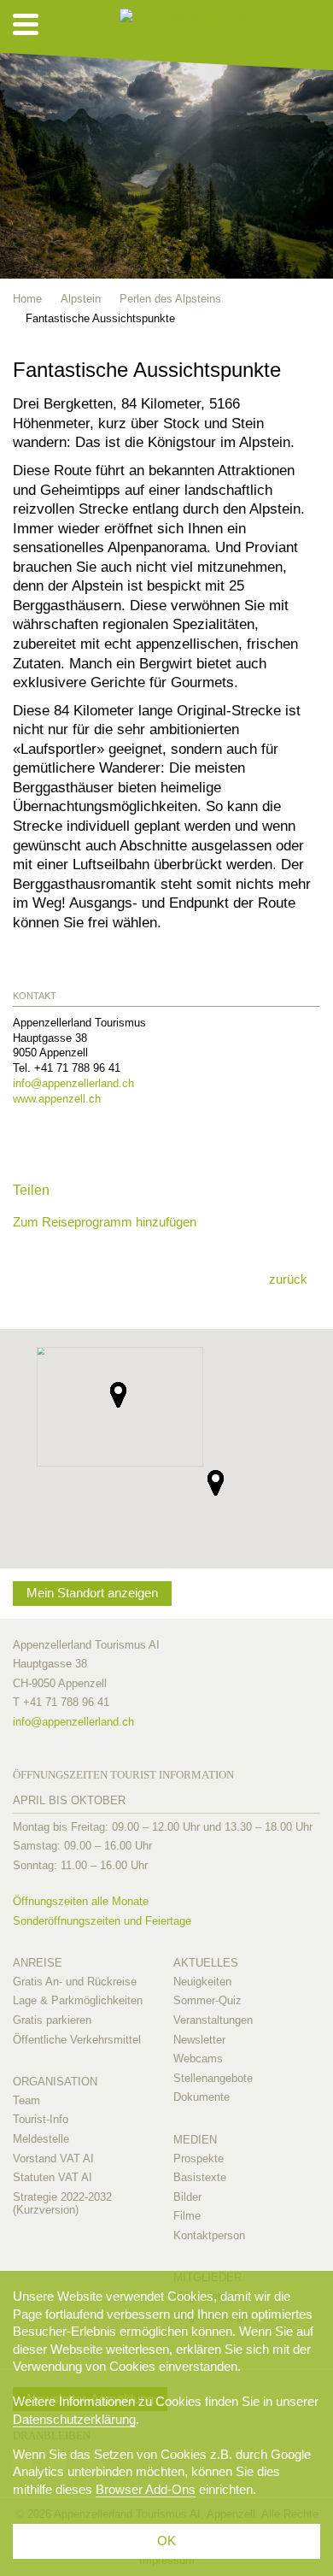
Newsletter (199, 2040)
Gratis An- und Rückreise (75, 1982)
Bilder (187, 2197)
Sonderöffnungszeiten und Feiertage (102, 1921)
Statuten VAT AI (53, 2177)
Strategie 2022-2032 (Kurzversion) (62, 2204)
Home (27, 299)
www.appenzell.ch (57, 1099)
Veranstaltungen (213, 2020)
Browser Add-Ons (146, 2489)
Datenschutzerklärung (74, 2419)
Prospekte (199, 2158)
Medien (195, 2140)
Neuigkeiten (202, 1982)
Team (26, 2100)
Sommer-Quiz (207, 2000)
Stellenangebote (213, 2078)
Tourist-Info (41, 2119)
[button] (216, 1483)
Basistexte (200, 2177)
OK (166, 2541)
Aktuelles (206, 1963)
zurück (288, 1279)
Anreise (38, 1963)
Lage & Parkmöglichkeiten (78, 2000)
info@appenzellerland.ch (73, 1083)
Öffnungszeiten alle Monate (81, 1901)
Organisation (55, 2082)
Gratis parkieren (52, 2020)
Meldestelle (41, 2139)
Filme (187, 2216)
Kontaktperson (209, 2235)
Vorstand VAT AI (53, 2158)
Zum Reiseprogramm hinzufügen (105, 1222)
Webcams (198, 2058)
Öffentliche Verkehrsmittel (77, 2040)
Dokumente (202, 2097)
